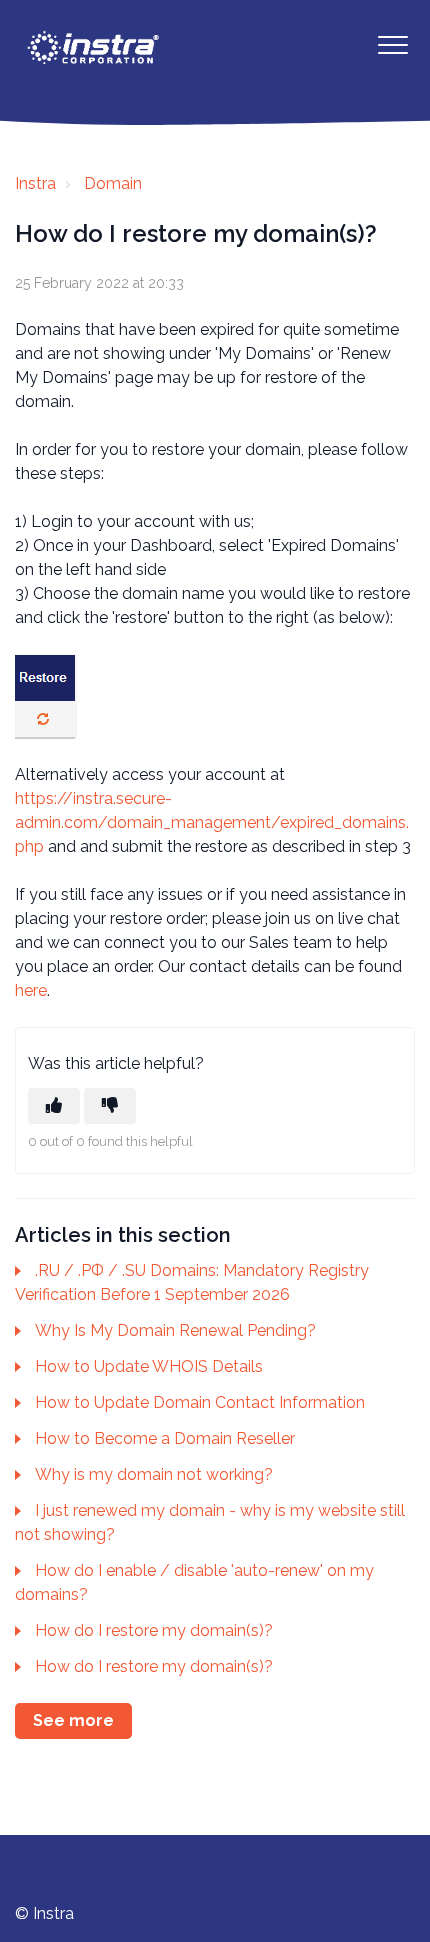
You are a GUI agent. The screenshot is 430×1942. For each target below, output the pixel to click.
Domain (113, 183)
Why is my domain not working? (154, 1474)
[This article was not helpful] (110, 1106)
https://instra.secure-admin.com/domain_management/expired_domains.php (212, 822)
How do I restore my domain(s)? (154, 1630)
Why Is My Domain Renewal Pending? (175, 1330)
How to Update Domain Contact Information (200, 1402)
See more (73, 1720)
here (31, 990)
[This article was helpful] (54, 1106)
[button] (392, 44)
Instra (35, 183)
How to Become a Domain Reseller (165, 1438)
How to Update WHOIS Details (149, 1366)
